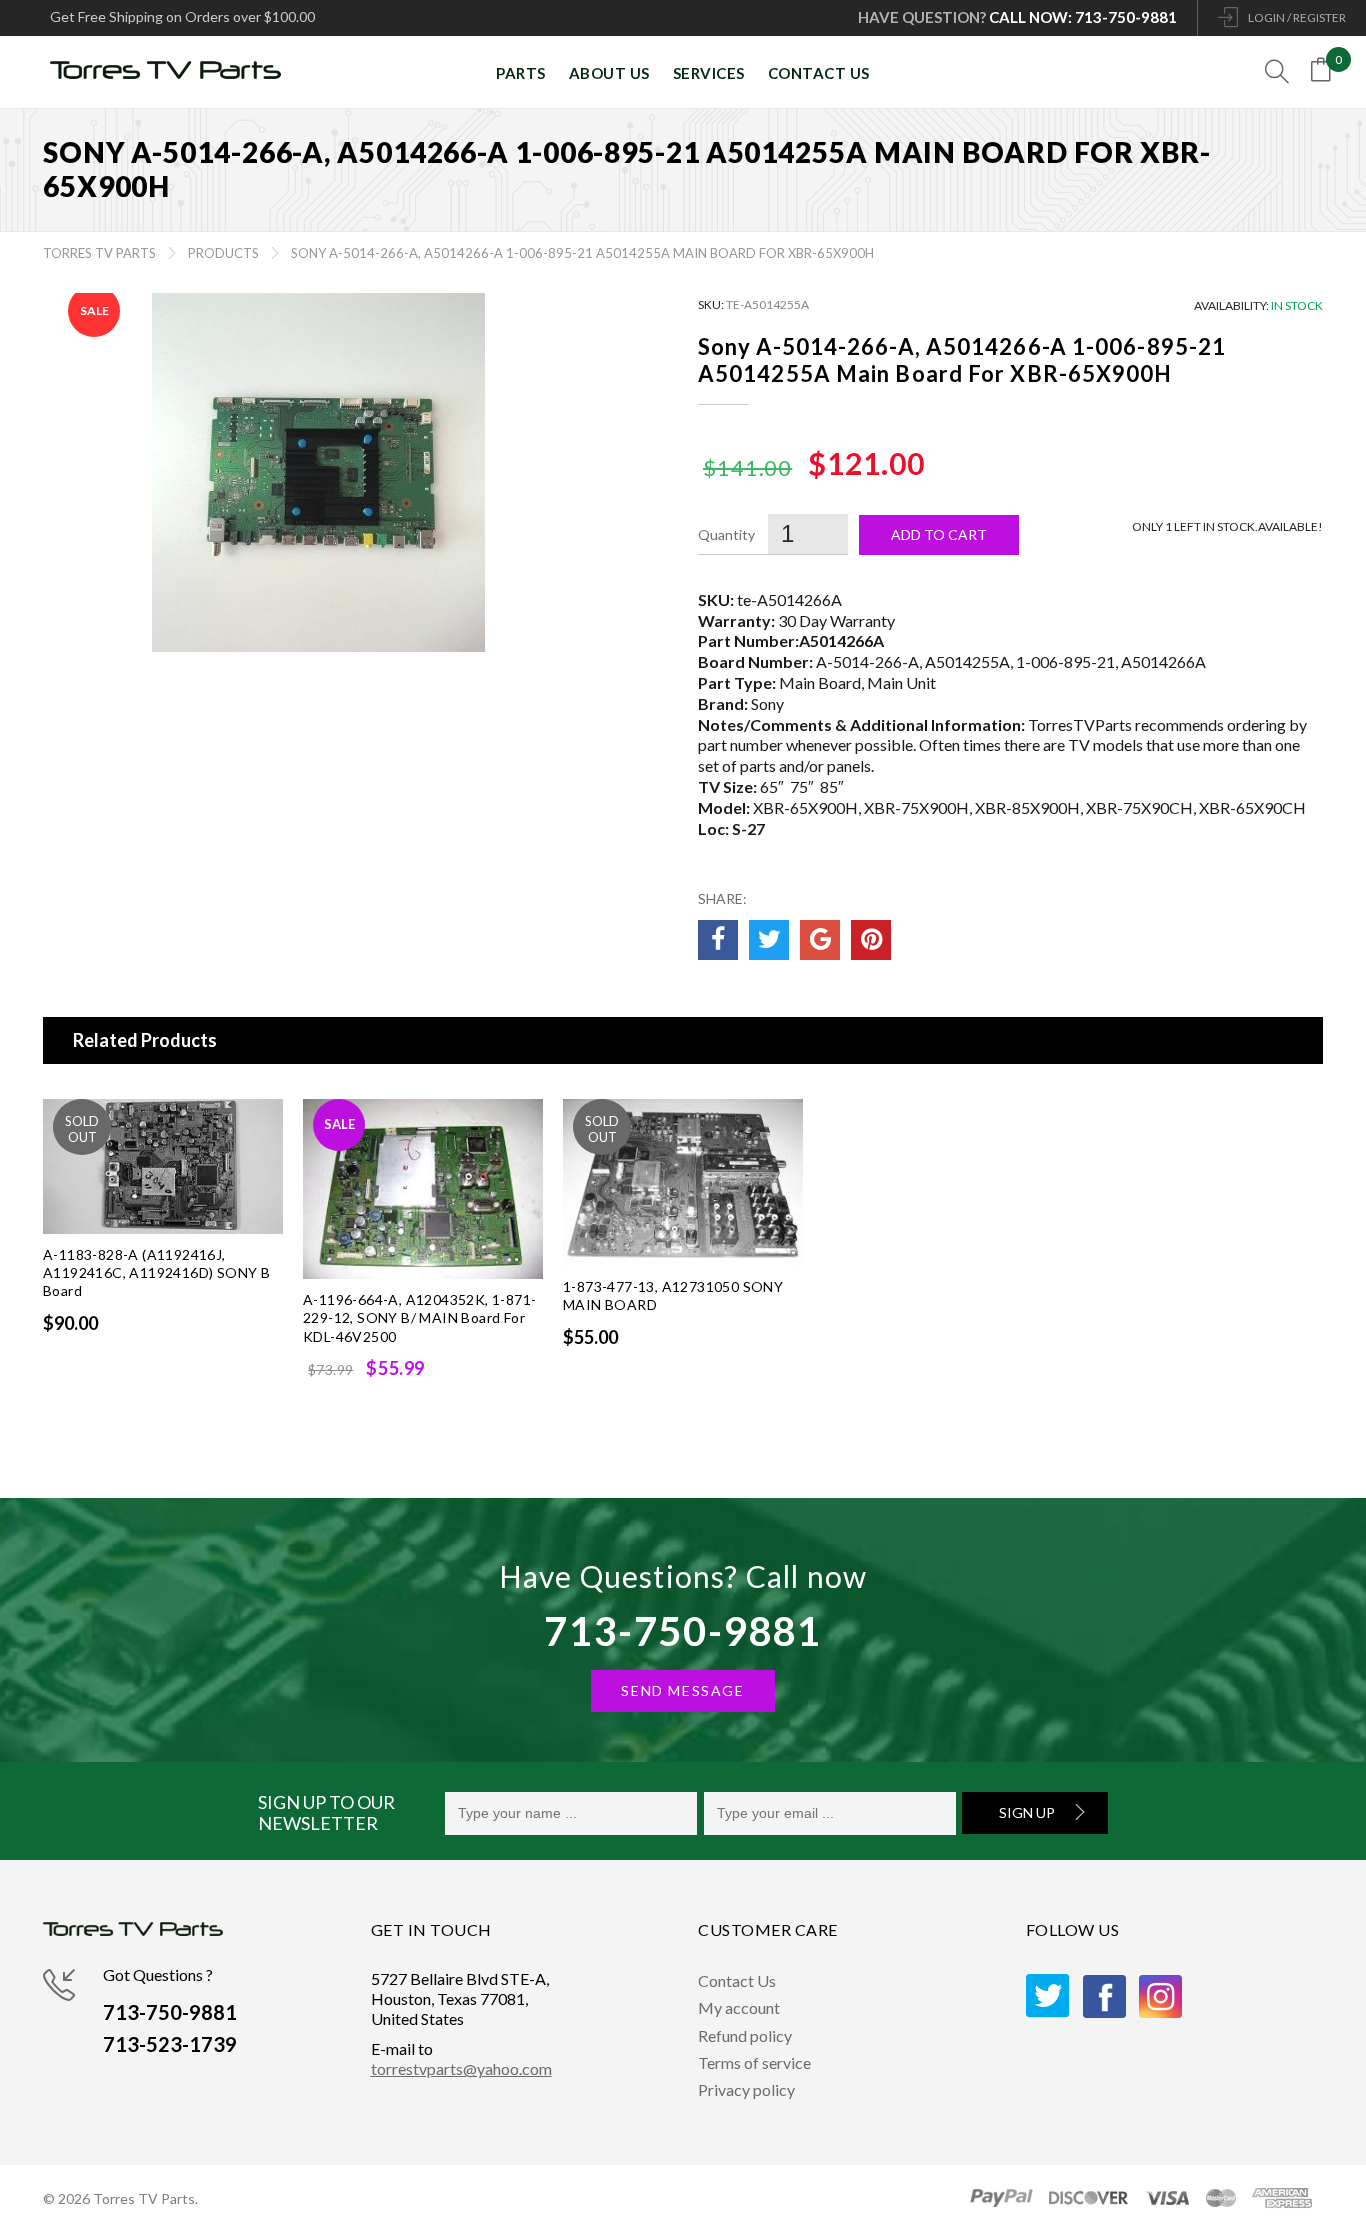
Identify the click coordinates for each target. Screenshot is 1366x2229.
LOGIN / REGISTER (1297, 17)
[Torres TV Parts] (173, 72)
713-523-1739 (170, 2044)
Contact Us (737, 1980)
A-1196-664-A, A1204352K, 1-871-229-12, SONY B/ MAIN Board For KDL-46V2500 (419, 1318)
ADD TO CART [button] (434, 1410)
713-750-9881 (682, 1631)
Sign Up (1027, 1812)
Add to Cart (939, 534)
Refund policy (745, 2035)
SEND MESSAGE (682, 1690)
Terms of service (754, 2062)
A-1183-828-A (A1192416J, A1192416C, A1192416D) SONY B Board (156, 1273)
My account (739, 2007)
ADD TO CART (174, 1365)
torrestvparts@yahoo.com (461, 2068)
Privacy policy (746, 2089)
